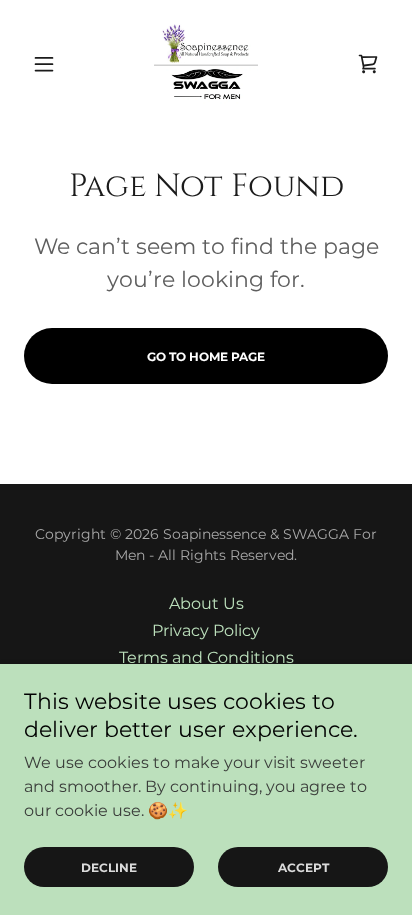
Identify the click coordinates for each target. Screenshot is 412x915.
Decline (109, 867)
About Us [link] (206, 603)
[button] (51, 64)
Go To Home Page (206, 356)
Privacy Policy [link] (206, 630)
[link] (206, 64)
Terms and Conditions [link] (206, 657)
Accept (303, 867)
